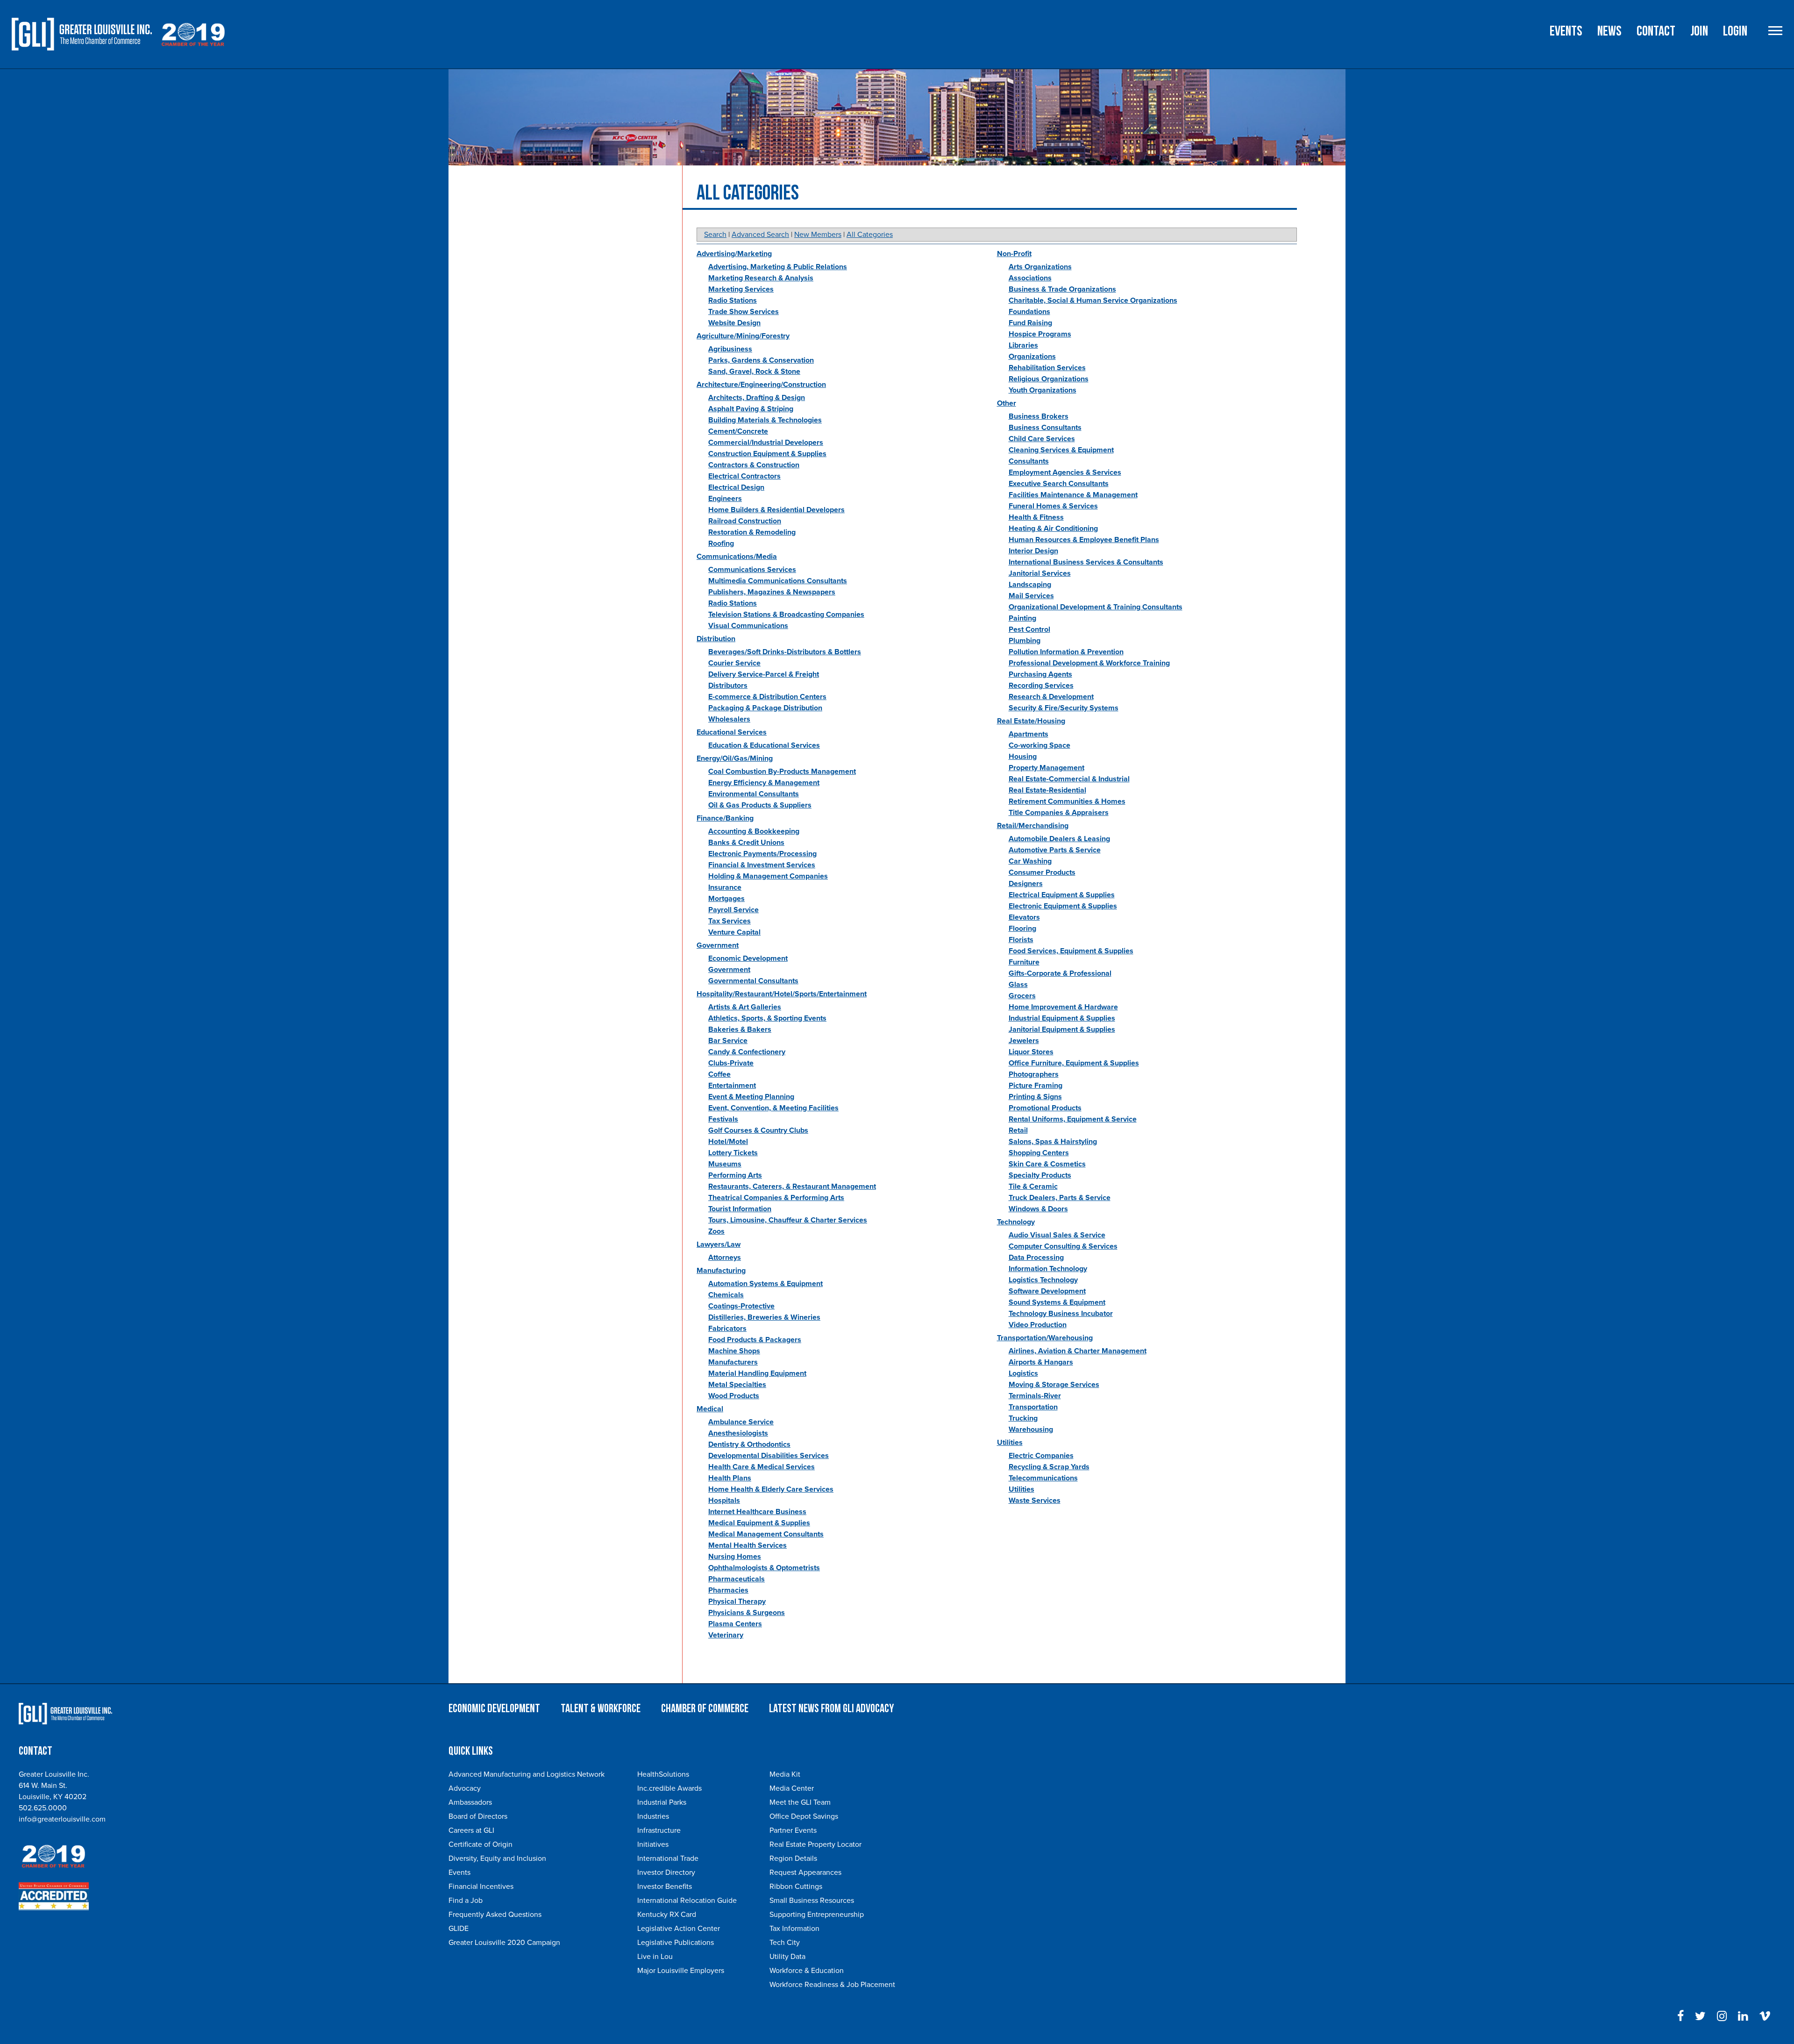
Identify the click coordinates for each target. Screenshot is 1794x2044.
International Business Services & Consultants (1086, 562)
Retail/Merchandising (1033, 826)
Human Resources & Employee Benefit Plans (1084, 540)
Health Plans (730, 1478)
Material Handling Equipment (757, 1373)
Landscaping (1030, 585)
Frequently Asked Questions (495, 1915)
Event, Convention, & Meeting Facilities (773, 1108)
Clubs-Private (731, 1063)
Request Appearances (805, 1872)
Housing (1023, 757)
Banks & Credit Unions (746, 843)
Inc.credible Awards (669, 1788)
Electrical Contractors (744, 476)
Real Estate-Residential (1047, 790)
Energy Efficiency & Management (764, 783)
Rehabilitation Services (1047, 368)
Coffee (719, 1074)
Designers (1026, 884)
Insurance (725, 887)
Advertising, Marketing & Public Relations (778, 267)
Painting (1022, 618)
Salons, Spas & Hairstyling (1053, 1142)
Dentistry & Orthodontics (749, 1444)
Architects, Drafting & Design (757, 398)
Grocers (1022, 996)
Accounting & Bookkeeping (754, 831)
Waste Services (1035, 1501)
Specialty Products (1040, 1175)
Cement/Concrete (738, 431)
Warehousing (1031, 1429)
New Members (818, 235)
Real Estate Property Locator (815, 1844)
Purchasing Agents (1040, 674)
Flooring (1022, 929)
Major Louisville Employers (681, 1971)
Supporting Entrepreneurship (817, 1915)
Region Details (793, 1858)
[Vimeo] (1765, 2016)
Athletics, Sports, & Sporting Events (767, 1018)
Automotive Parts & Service (1055, 850)
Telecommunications (1043, 1478)
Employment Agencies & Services (1065, 472)
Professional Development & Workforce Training (1089, 663)
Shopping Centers (1039, 1153)
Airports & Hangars (1041, 1362)
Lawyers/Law (719, 1244)
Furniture (1024, 962)
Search (715, 235)
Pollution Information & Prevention (1066, 652)
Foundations (1029, 312)
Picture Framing (1036, 1086)
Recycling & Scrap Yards (1049, 1467)
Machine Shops (734, 1351)
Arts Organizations (1040, 267)
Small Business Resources (812, 1901)
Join (1699, 31)
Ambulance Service (741, 1422)
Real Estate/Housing (1031, 721)
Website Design (734, 323)
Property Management (1046, 768)
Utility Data (787, 1957)
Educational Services (732, 732)
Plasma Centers (735, 1624)
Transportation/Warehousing (1045, 1338)
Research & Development (1051, 697)
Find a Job (466, 1901)
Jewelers (1024, 1041)
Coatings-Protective (741, 1306)
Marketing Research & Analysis (761, 278)
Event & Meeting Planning (751, 1097)
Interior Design (1033, 551)
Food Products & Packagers (755, 1340)
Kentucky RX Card (667, 1915)
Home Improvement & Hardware (1063, 1007)
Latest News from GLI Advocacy (831, 1709)
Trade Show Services (744, 312)
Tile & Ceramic (1033, 1186)
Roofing (721, 543)
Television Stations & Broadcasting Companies (786, 615)
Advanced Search (760, 235)
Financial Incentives (481, 1887)
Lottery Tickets (733, 1153)
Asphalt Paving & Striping (751, 409)
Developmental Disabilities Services (769, 1456)
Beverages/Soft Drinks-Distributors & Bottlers (785, 652)
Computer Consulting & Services (1063, 1246)
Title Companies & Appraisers (1059, 813)
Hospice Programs (1040, 334)
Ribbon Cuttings (796, 1887)
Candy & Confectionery (747, 1052)
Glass (1018, 985)
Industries (653, 1816)
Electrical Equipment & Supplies (1062, 895)
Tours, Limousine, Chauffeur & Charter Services (788, 1220)
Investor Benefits (665, 1887)
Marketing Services (741, 289)
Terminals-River (1035, 1396)
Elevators (1024, 917)
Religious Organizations (1049, 379)
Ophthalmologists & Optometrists (764, 1568)
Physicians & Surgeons (747, 1613)
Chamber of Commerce (705, 1709)
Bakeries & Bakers (740, 1029)
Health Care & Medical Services (762, 1467)
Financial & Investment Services (762, 865)
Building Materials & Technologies (765, 420)
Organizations (1032, 357)
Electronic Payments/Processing (762, 854)
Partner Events (793, 1830)
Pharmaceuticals (737, 1579)
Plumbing (1025, 641)
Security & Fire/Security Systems (1064, 708)
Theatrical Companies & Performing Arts (776, 1198)
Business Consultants (1045, 428)
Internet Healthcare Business (757, 1512)
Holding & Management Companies (768, 876)
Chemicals (726, 1295)
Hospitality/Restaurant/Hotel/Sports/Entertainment (782, 994)
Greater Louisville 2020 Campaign (504, 1943)
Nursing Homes (735, 1557)
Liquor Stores (1031, 1052)
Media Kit (785, 1774)
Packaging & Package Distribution (765, 708)
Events (1566, 31)
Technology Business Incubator (1061, 1314)
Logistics (1023, 1373)
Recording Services (1041, 686)
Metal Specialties (737, 1385)
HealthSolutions (663, 1774)
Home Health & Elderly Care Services (771, 1489)
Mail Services (1031, 596)
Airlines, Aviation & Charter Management (1078, 1351)
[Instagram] (1722, 2016)
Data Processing (1036, 1258)
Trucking (1023, 1418)
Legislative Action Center (679, 1929)
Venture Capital (734, 932)
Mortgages (726, 899)
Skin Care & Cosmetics (1047, 1164)
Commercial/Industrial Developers (766, 443)
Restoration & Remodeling (752, 532)
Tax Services (730, 921)
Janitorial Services (1040, 573)
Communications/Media (737, 557)
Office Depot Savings (804, 1816)
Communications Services (752, 570)
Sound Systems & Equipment (1057, 1302)
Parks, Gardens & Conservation (761, 360)
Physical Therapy (737, 1601)
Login (1735, 31)
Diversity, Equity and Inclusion (497, 1858)
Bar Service (728, 1041)
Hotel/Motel (728, 1142)
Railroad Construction (745, 521)
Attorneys (725, 1258)
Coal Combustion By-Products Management (782, 772)
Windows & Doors (1038, 1209)
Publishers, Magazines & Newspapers (772, 592)
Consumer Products (1042, 872)
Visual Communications (748, 626)
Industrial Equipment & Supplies (1062, 1018)
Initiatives (653, 1844)
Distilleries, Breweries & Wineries (764, 1317)
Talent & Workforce (601, 1709)
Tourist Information (740, 1209)
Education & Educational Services (764, 745)
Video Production (1038, 1325)
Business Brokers (1039, 416)
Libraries (1023, 345)
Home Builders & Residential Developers (776, 510)
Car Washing (1030, 861)
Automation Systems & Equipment (765, 1284)
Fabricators (727, 1329)
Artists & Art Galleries (745, 1007)
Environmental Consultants (754, 794)
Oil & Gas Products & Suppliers (760, 805)
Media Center (792, 1788)
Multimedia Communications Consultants (778, 581)
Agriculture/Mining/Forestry (743, 336)
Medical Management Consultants (766, 1534)
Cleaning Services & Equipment (1061, 450)
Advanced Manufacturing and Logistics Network (527, 1774)
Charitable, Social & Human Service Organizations (1093, 300)
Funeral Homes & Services (1053, 506)
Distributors (728, 686)
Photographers (1034, 1074)
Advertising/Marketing (734, 254)
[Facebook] (1680, 2016)
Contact (1656, 31)
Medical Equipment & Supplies (759, 1523)
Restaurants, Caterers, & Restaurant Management (792, 1186)
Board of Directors (478, 1816)
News (1609, 31)
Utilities (1010, 1443)
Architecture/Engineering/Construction (761, 385)
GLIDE (459, 1929)
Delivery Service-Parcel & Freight (764, 674)
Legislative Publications (676, 1943)
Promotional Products (1045, 1108)
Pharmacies (728, 1590)
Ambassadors (470, 1802)
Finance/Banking (725, 818)
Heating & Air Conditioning (1053, 529)
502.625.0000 (43, 1808)
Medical (710, 1409)
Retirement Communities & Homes (1067, 801)
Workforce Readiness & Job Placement (832, 1985)
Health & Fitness (1036, 517)
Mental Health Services (747, 1545)
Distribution (716, 639)
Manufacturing (721, 1271)
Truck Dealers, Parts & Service (1060, 1198)
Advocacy (465, 1788)
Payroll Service (733, 910)
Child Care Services (1042, 439)
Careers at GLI (471, 1830)
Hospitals (724, 1501)
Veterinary (726, 1635)
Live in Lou (655, 1957)
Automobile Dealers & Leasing (1059, 839)
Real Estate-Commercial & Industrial (1069, 779)
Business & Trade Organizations (1062, 289)
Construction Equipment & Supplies (767, 454)
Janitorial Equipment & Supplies (1062, 1029)
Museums (725, 1164)
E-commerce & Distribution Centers (767, 697)
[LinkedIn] (1743, 2016)
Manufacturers (733, 1362)
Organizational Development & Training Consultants (1096, 607)
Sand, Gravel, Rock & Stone (754, 372)
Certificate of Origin (481, 1844)
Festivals (723, 1119)
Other (1007, 403)
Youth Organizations (1043, 390)
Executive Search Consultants (1059, 484)
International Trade (668, 1858)
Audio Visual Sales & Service (1057, 1235)
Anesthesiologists (738, 1433)
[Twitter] (1700, 2016)
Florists (1021, 940)
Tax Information (794, 1929)
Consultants (1029, 461)
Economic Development (748, 958)
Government (718, 945)
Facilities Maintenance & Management (1073, 495)
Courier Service (734, 663)
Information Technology (1048, 1269)
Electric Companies (1041, 1456)
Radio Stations (733, 300)
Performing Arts (735, 1175)
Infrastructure (659, 1830)
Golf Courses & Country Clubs (758, 1130)
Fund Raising (1030, 323)
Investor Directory (666, 1872)
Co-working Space (1039, 745)
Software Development (1047, 1291)
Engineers (725, 499)
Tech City (785, 1943)
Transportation (1033, 1407)
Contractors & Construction (754, 465)
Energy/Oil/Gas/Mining (735, 758)
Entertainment (732, 1086)
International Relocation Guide (687, 1901)
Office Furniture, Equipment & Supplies (1074, 1063)
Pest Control (1029, 629)
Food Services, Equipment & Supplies (1071, 951)
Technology (1016, 1222)
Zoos (716, 1231)
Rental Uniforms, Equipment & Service (1073, 1119)
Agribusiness (730, 349)
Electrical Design (736, 487)
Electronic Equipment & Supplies (1063, 906)
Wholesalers (729, 719)
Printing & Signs (1035, 1097)
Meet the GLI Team (800, 1802)
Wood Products (734, 1396)
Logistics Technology (1043, 1280)
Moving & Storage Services (1054, 1385)
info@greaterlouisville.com (62, 1819)
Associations (1030, 278)
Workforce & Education (807, 1971)
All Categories (870, 235)
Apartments (1029, 734)
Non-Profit (1014, 254)
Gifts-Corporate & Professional (1060, 973)
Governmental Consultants (753, 981)
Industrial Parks (662, 1802)
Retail (1018, 1130)
